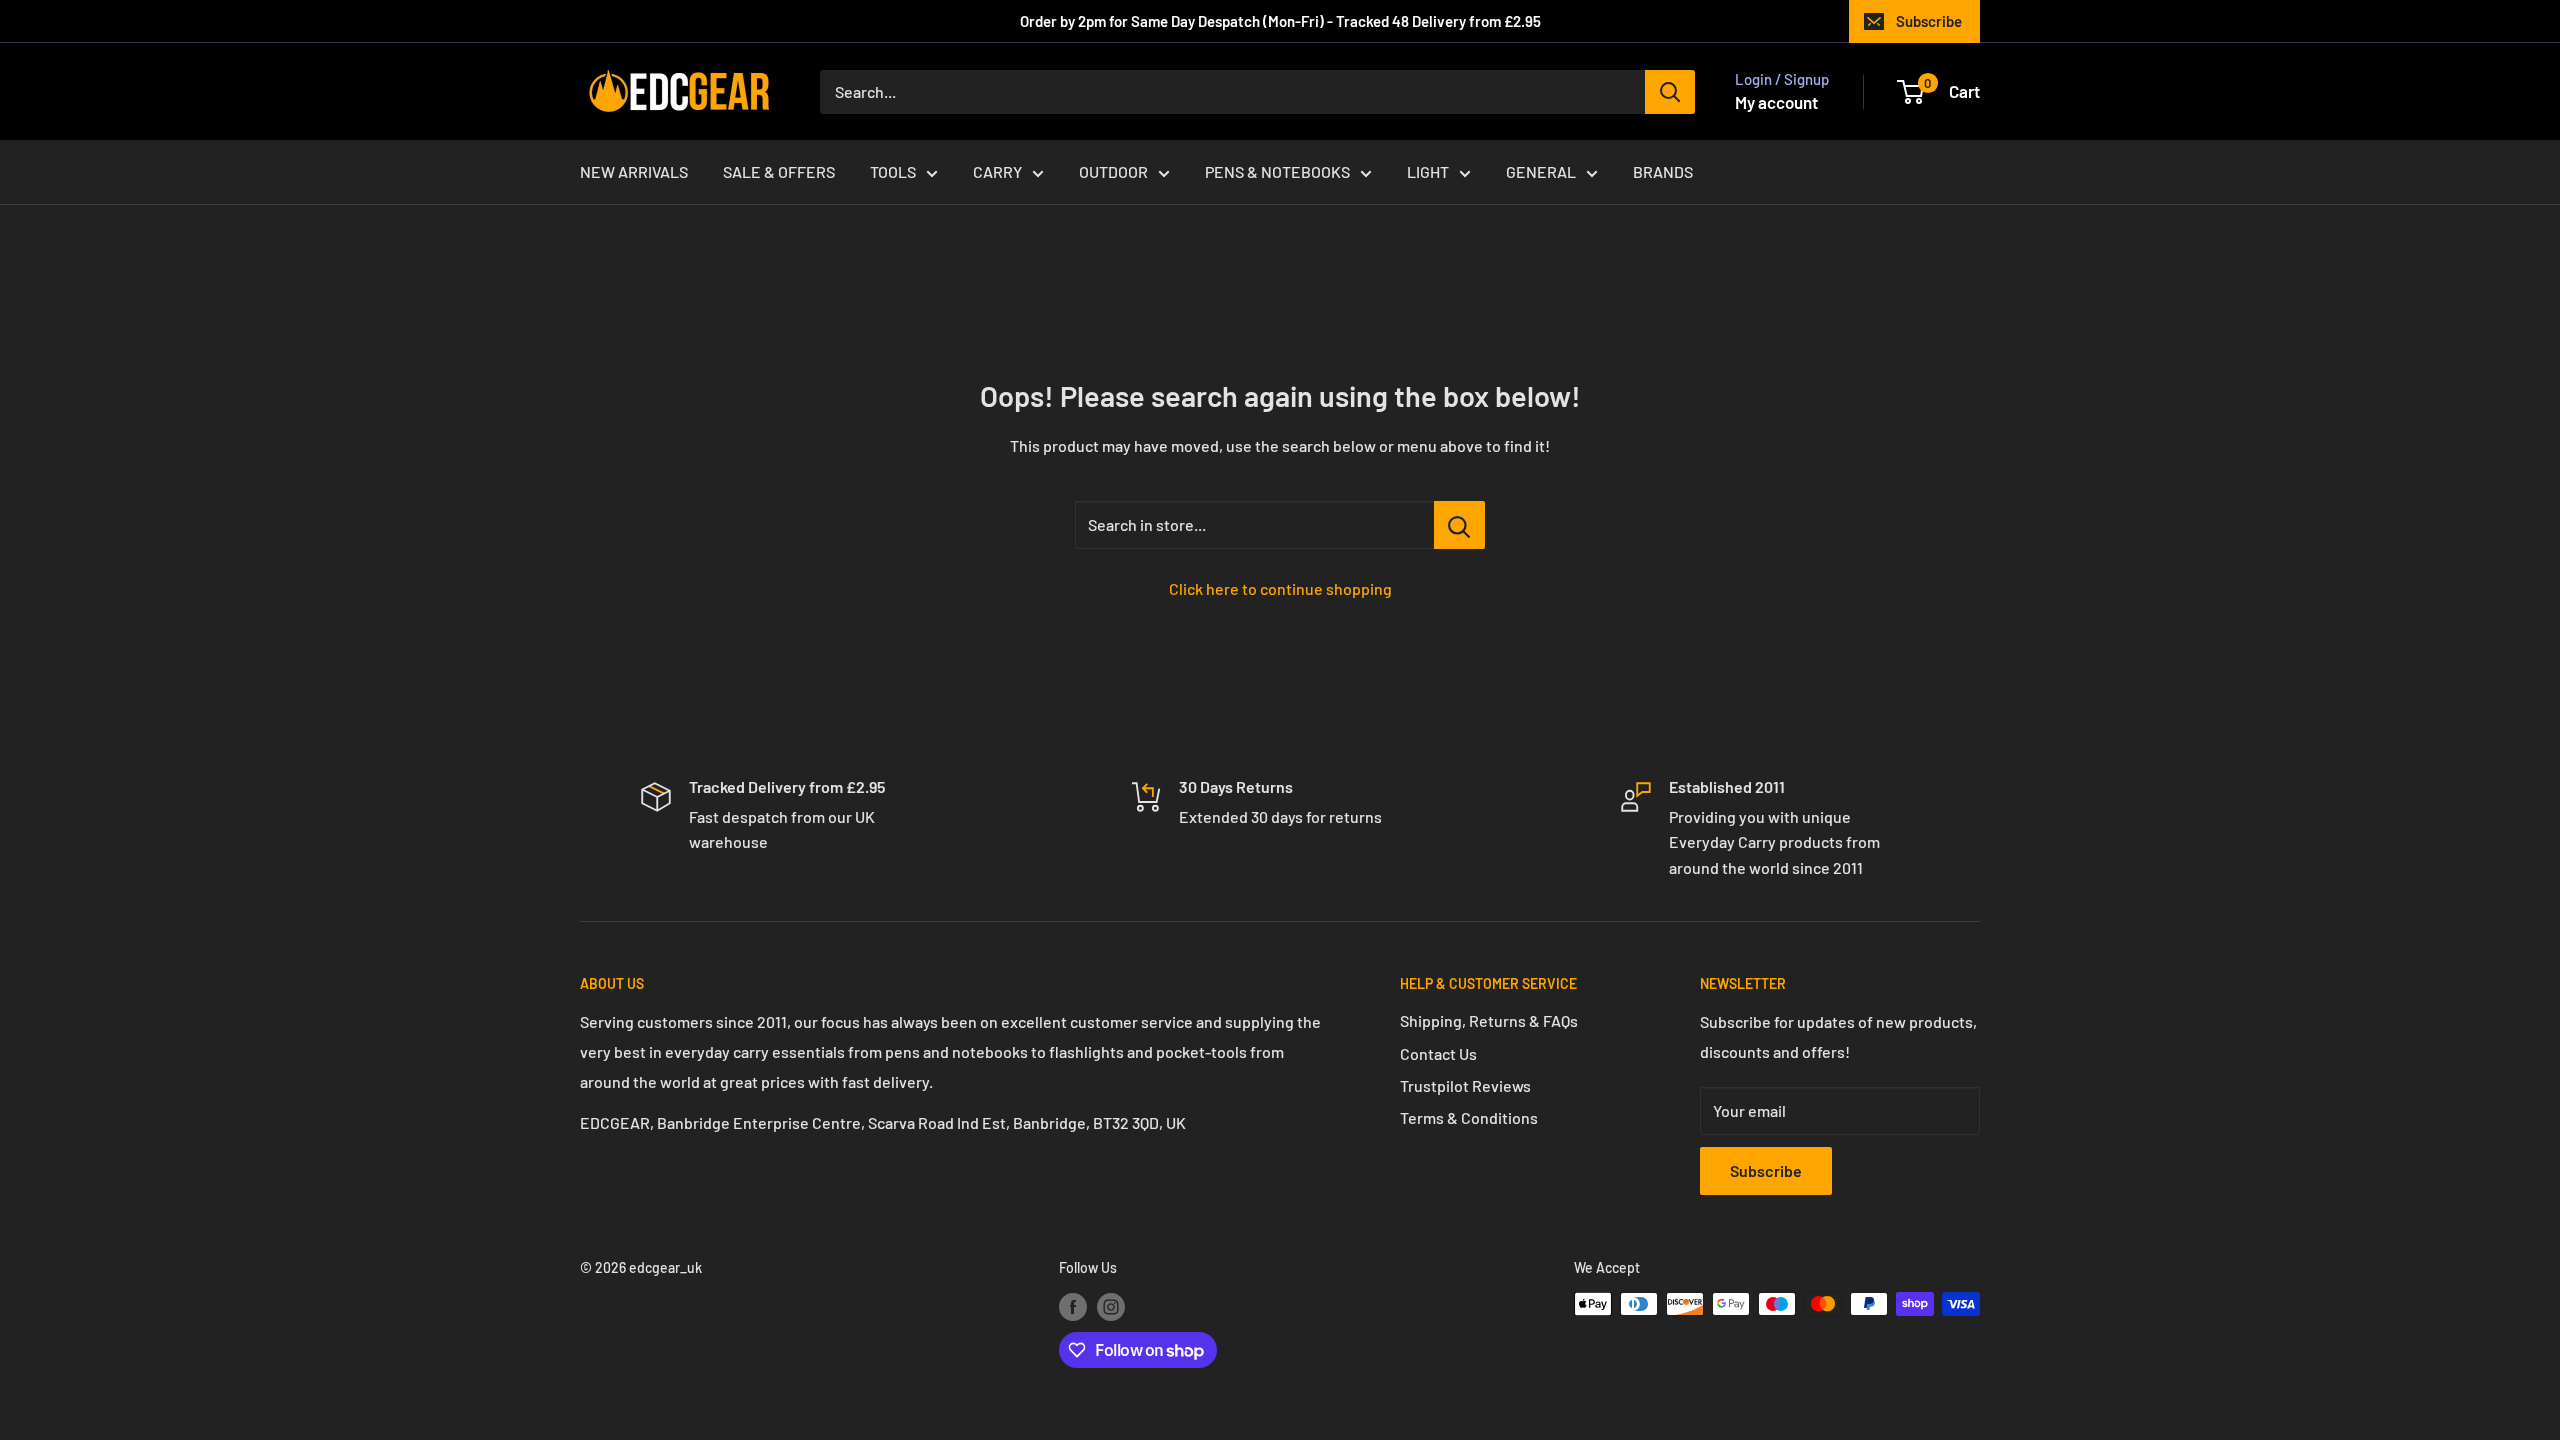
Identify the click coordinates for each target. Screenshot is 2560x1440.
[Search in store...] (1459, 525)
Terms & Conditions (1469, 1117)
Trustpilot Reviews (1465, 1085)
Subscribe (1929, 21)
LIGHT (1428, 171)
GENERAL (1541, 171)
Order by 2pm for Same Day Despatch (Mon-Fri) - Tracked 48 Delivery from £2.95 (1280, 21)
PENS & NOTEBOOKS (1277, 171)
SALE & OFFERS (779, 171)
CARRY (997, 171)
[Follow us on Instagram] (1111, 1306)
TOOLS (893, 171)
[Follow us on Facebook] (1073, 1306)
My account (1776, 102)
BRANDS (1663, 171)
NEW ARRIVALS (634, 171)
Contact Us (1438, 1053)
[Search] (1670, 92)
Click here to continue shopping (1280, 588)
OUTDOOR (1113, 171)
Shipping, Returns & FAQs (1489, 1020)
